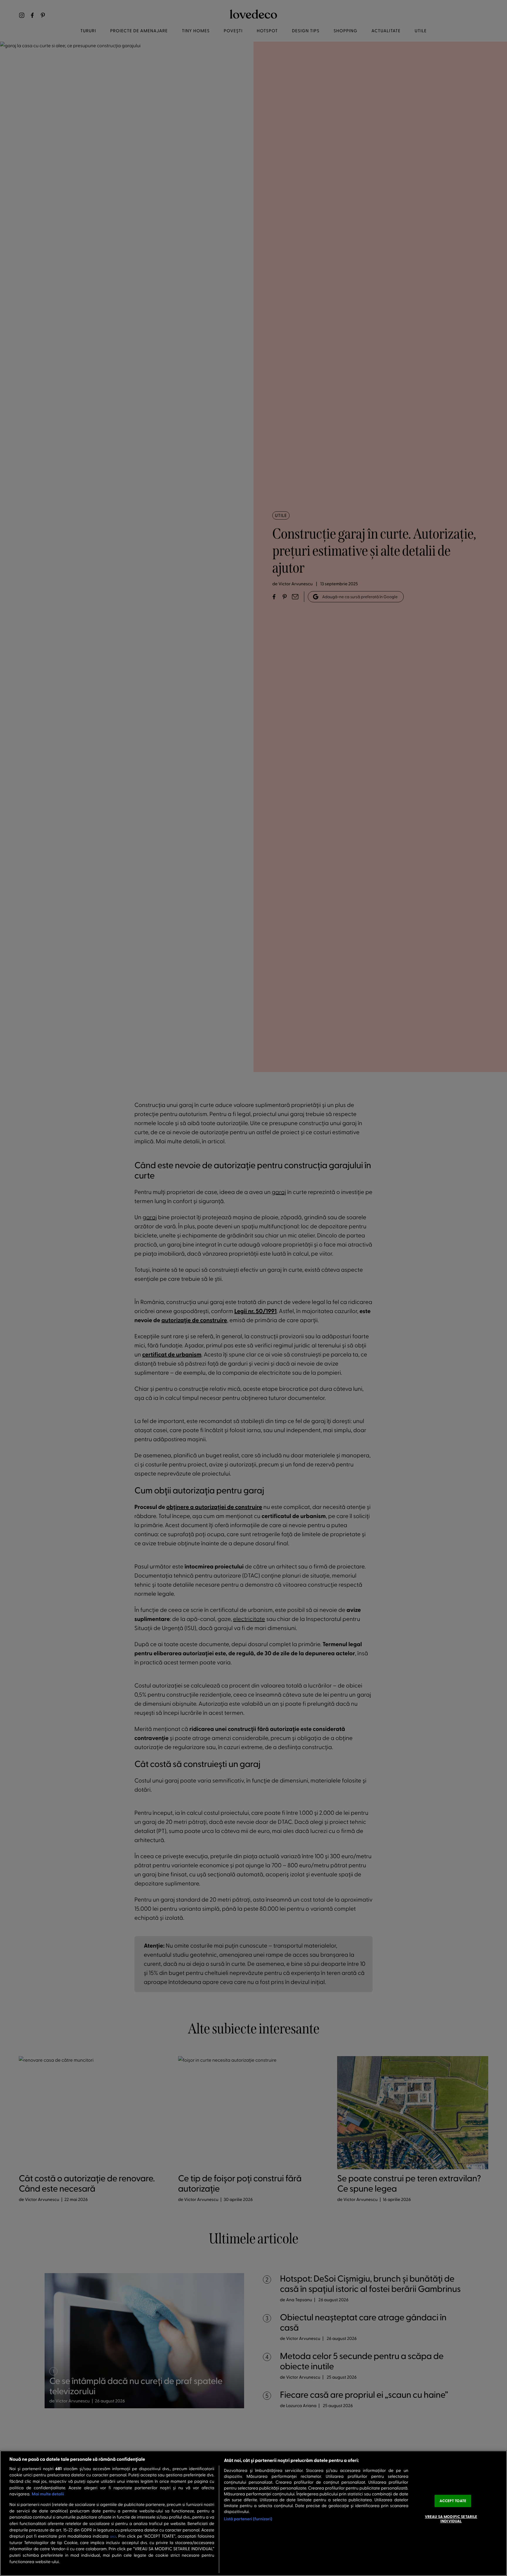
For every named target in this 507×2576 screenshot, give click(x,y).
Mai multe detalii (48, 2494)
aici (113, 2536)
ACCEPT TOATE (453, 2501)
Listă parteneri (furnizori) (248, 2519)
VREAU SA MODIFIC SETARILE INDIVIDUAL (451, 2519)
